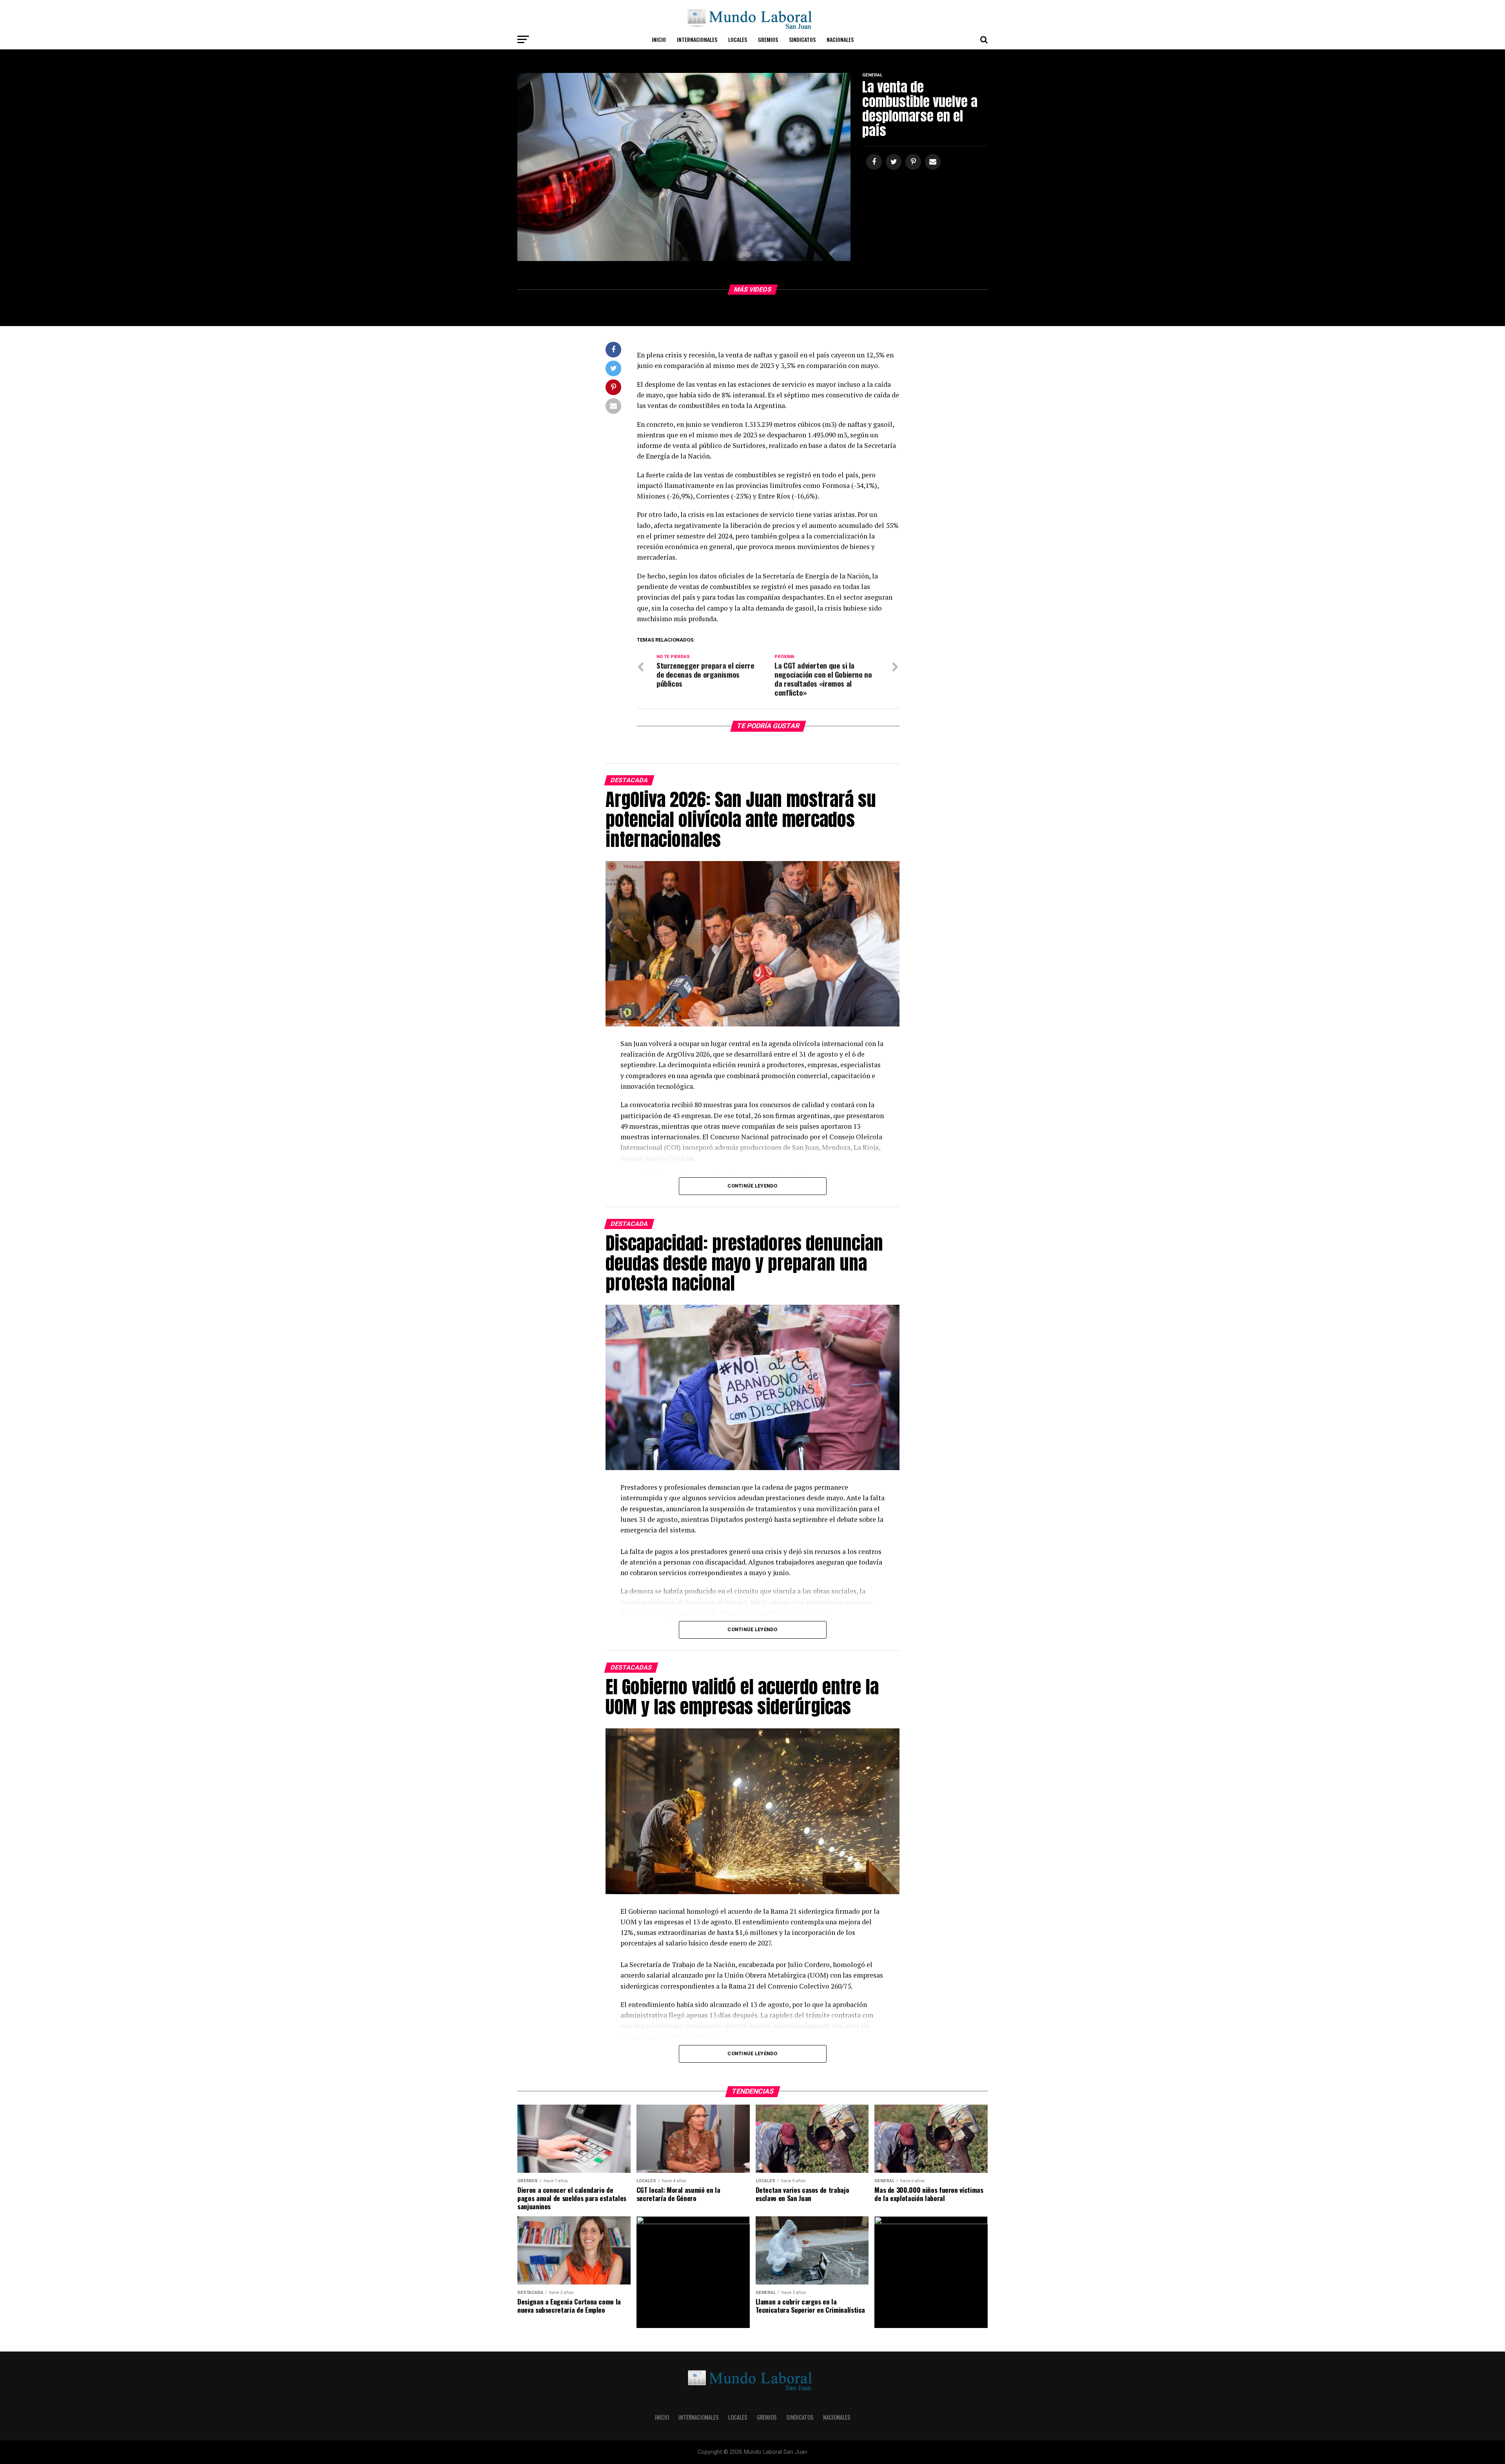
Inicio (659, 39)
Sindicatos (802, 39)
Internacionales (697, 39)
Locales (738, 39)
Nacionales (840, 39)
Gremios (768, 39)
